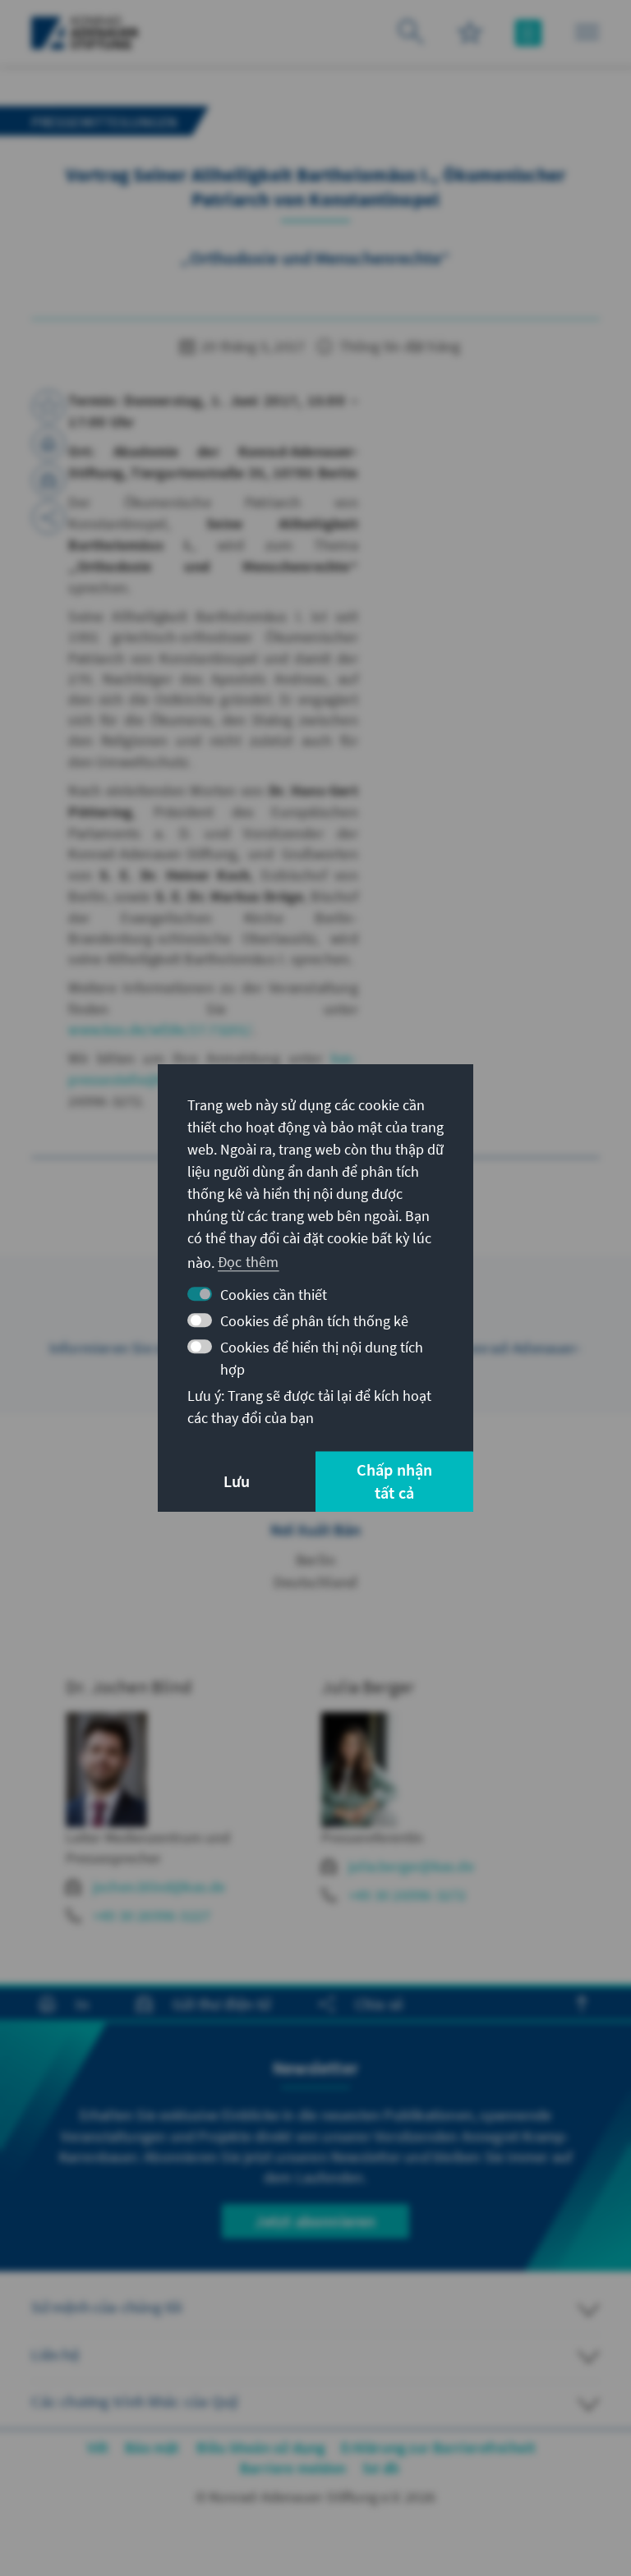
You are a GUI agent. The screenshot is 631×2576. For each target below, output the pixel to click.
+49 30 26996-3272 (407, 1895)
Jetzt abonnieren (315, 2221)
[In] (48, 443)
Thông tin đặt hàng (398, 346)
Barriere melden (293, 2468)
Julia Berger (368, 1687)
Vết (98, 2447)
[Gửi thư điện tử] (48, 480)
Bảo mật (152, 2447)
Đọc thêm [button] (249, 1262)
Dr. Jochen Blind (129, 1687)
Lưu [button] (237, 1481)
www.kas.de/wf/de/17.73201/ (160, 1029)
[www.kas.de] (85, 33)
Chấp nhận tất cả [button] (395, 1481)
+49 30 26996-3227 (152, 1915)
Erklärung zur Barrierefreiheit (438, 2447)
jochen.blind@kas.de (159, 1887)
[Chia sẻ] (48, 517)
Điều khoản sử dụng (261, 2447)
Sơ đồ (381, 2468)
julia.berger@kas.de (411, 1866)
